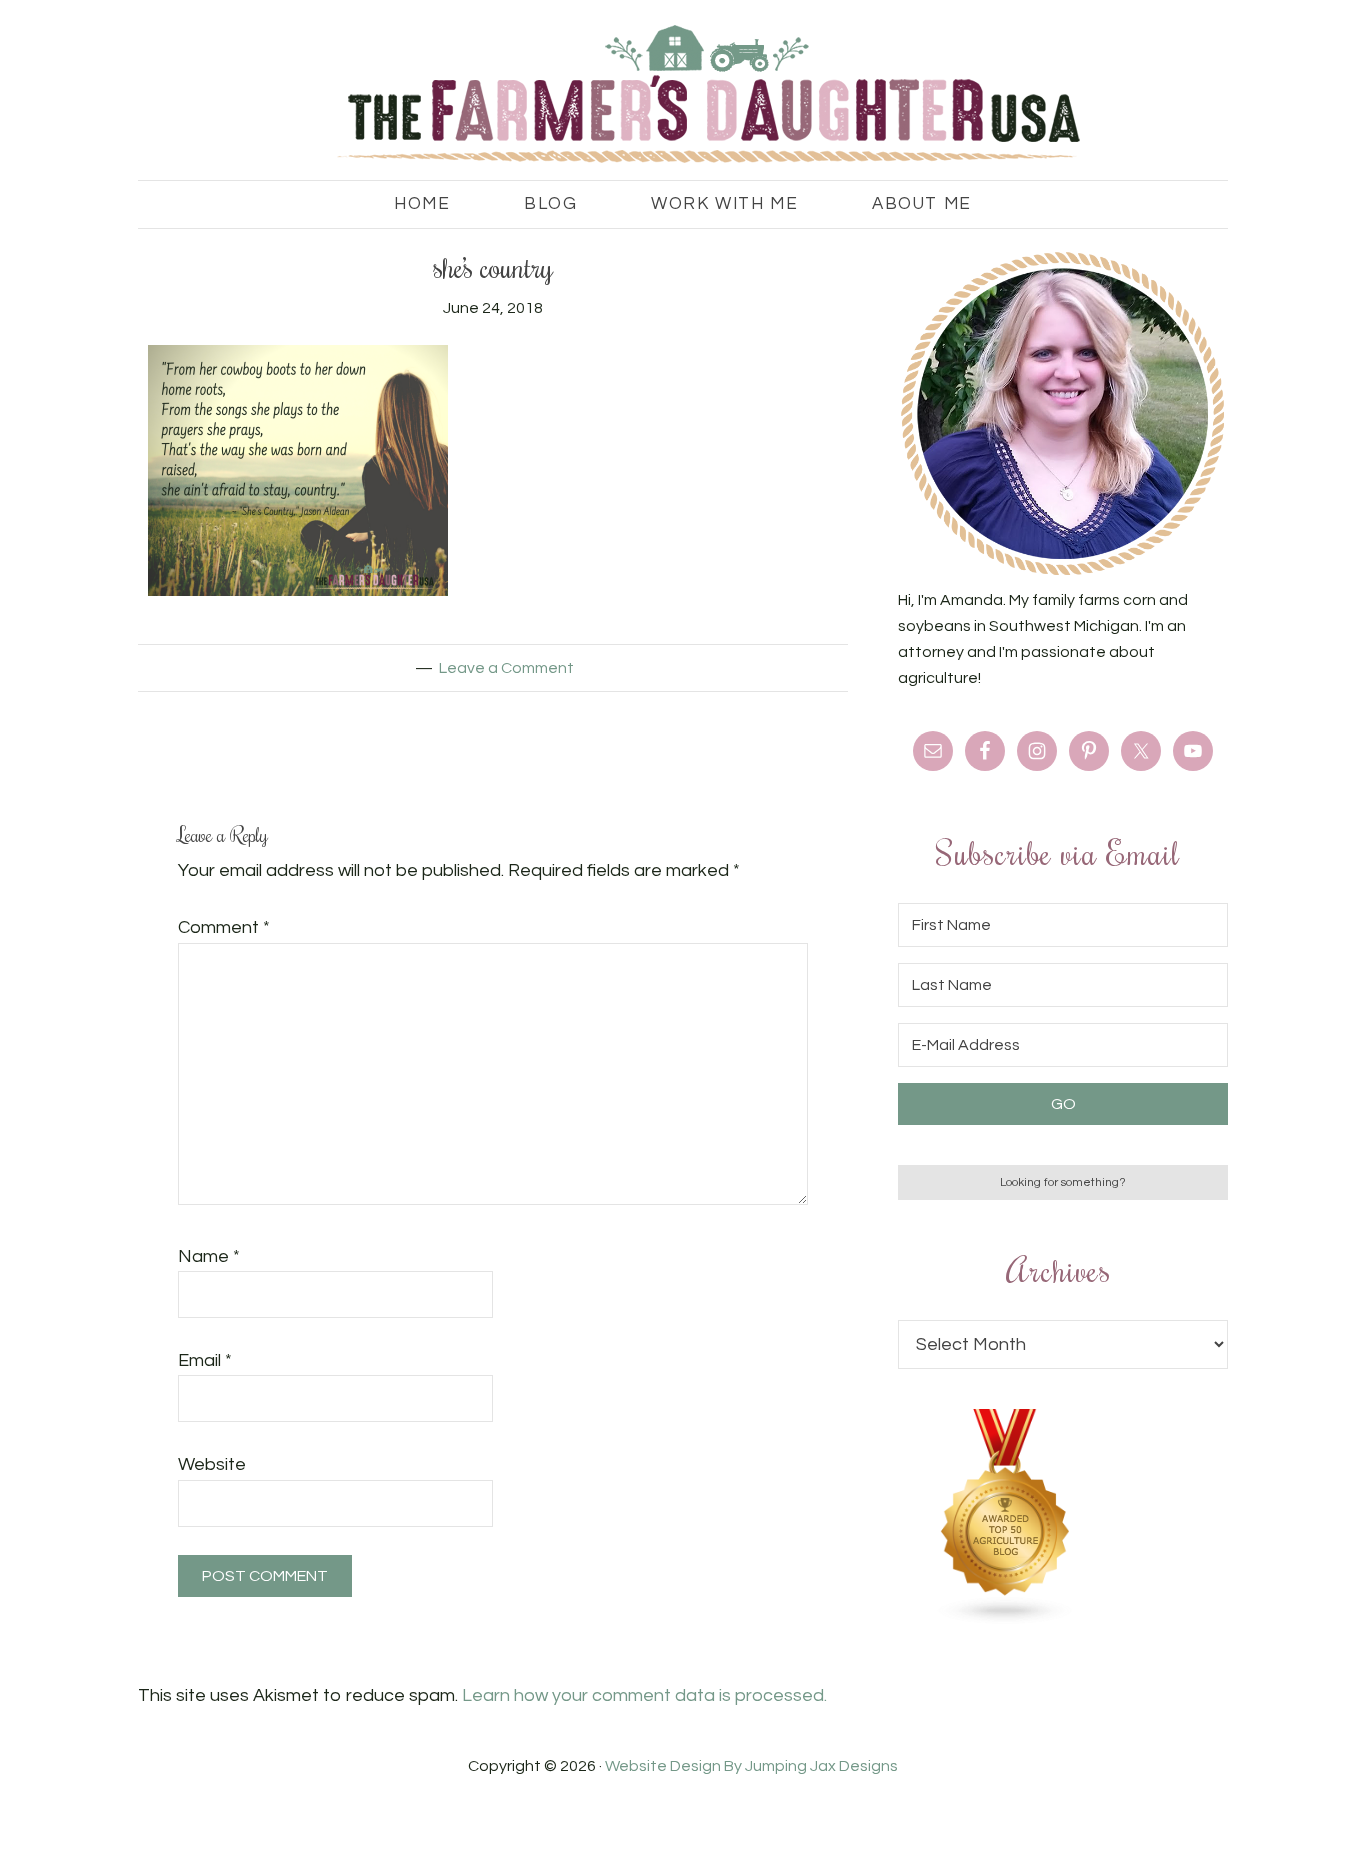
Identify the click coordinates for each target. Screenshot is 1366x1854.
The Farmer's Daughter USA (683, 95)
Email (205, 1360)
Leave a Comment (506, 668)
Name (209, 1256)
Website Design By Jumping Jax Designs (751, 1766)
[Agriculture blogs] (1006, 1620)
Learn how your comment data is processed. (644, 1695)
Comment (224, 927)
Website (212, 1464)
